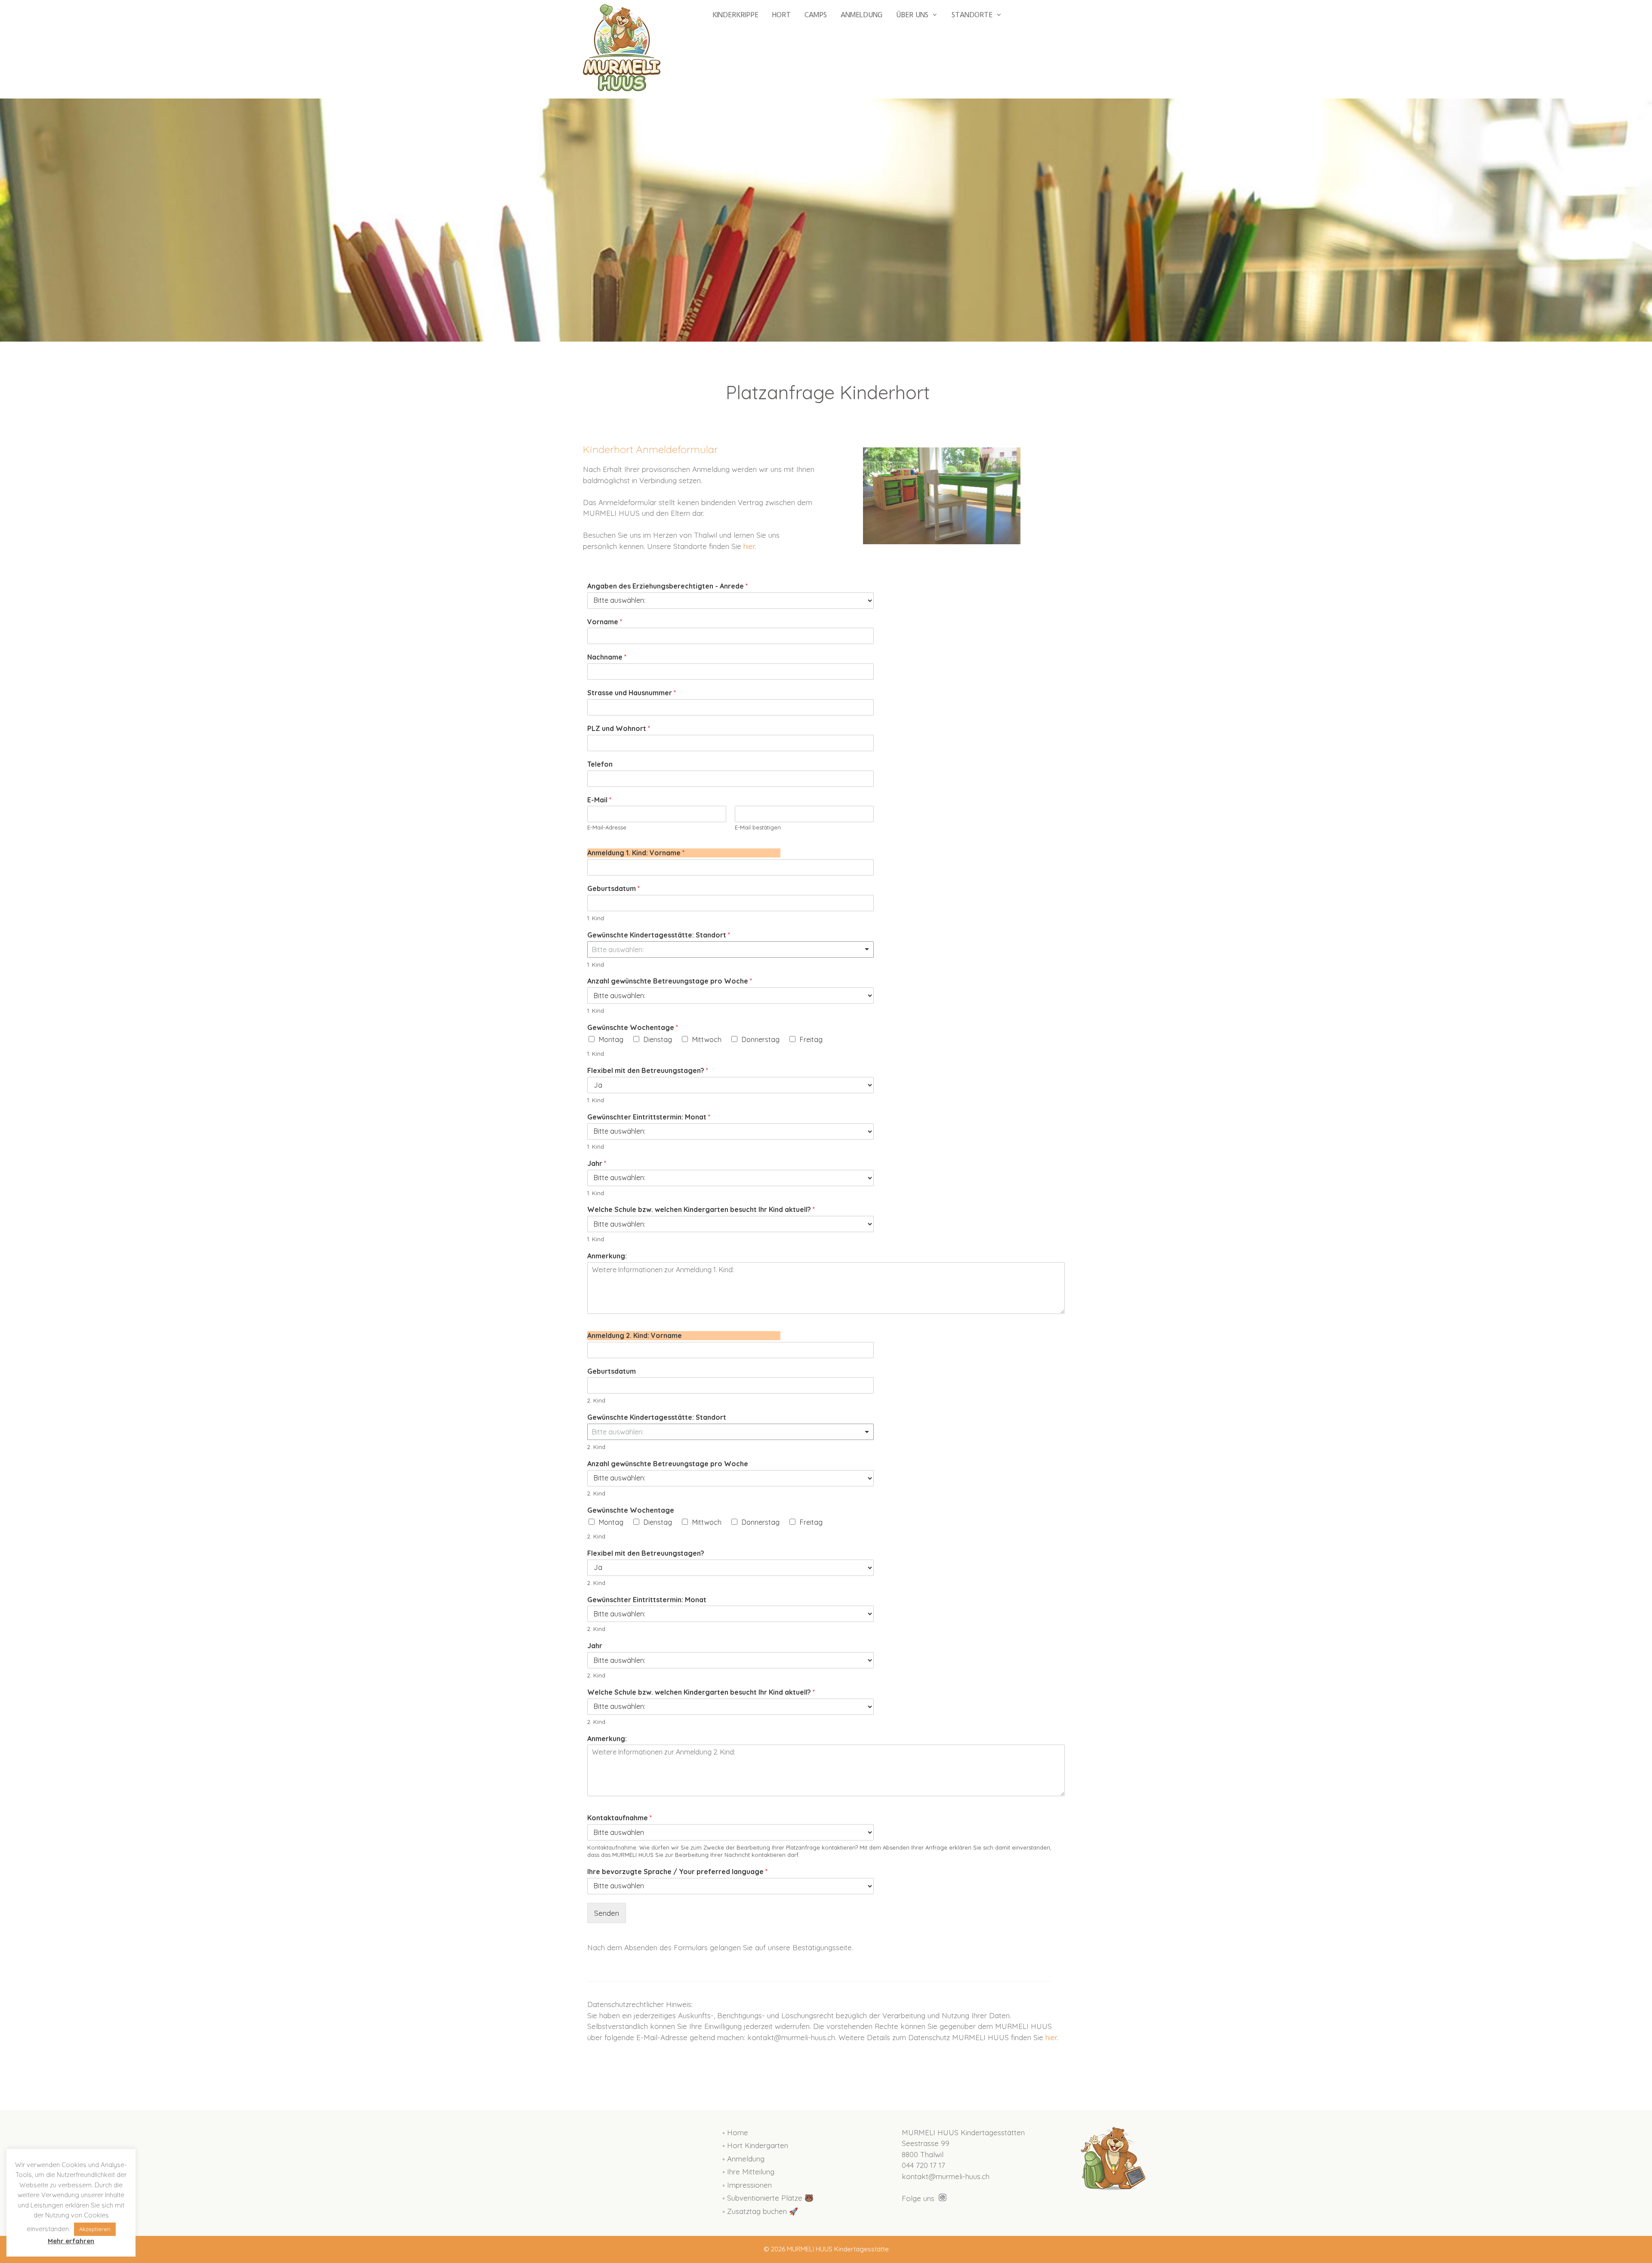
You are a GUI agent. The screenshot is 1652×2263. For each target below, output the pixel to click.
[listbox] (730, 950)
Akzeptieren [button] (95, 2229)
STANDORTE (972, 15)
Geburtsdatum (613, 888)
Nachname (607, 657)
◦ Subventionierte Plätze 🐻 (768, 2198)
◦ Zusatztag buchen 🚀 (760, 2211)
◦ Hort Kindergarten (755, 2145)
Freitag (811, 1039)
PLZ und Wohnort (619, 728)
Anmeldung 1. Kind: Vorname (636, 853)
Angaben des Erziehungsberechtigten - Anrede (667, 586)
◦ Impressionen (747, 2185)
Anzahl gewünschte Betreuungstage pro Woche (670, 981)
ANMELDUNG (861, 15)
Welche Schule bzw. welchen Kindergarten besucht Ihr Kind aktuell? (701, 1209)
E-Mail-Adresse (607, 827)
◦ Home (735, 2132)
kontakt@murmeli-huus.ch (946, 2176)
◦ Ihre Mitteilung (748, 2172)
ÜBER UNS (912, 15)
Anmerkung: (607, 1256)
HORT (781, 15)
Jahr (597, 1163)
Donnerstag (761, 1039)
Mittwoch (707, 1039)
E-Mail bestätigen (758, 827)
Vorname (605, 622)
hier (749, 546)
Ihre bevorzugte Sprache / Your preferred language (677, 1871)
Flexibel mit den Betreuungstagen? (648, 1070)
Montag (611, 1039)
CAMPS (816, 15)
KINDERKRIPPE (735, 15)
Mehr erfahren (71, 2241)
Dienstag (658, 1039)
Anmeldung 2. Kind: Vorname (635, 1335)
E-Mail (599, 800)
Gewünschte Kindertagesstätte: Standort (659, 935)
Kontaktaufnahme (619, 1818)
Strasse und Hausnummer (632, 693)
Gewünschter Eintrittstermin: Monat (649, 1117)
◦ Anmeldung (743, 2159)
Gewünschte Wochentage (633, 1027)
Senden (607, 1913)
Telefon (600, 764)
